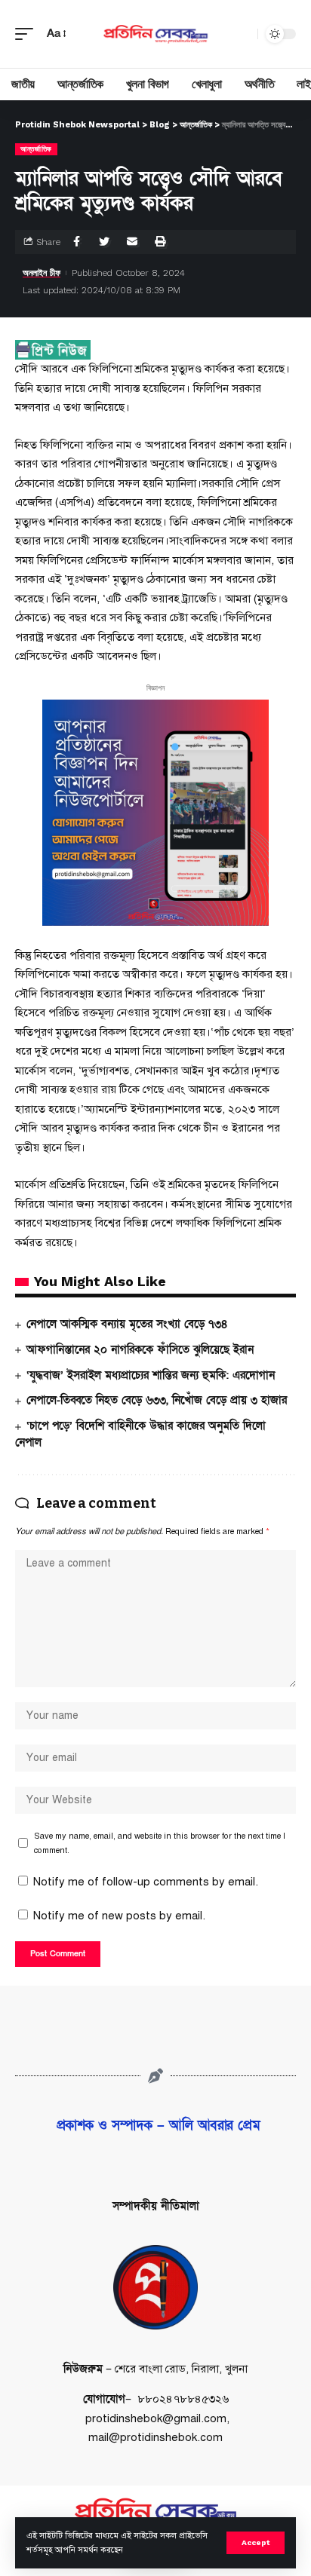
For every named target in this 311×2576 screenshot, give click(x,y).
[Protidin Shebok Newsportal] (156, 34)
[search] (242, 34)
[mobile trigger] (28, 34)
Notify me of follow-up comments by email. (146, 1882)
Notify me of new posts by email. (119, 1916)
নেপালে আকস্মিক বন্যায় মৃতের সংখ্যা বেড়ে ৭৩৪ (127, 1324)
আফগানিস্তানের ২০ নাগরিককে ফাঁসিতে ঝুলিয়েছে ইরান (140, 1349)
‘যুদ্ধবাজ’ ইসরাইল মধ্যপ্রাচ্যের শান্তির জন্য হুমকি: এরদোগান (151, 1375)
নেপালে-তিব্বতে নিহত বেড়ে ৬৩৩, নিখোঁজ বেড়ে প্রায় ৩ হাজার (157, 1400)
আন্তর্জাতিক (36, 149)
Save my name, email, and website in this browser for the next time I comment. (160, 1843)
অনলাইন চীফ (42, 273)
